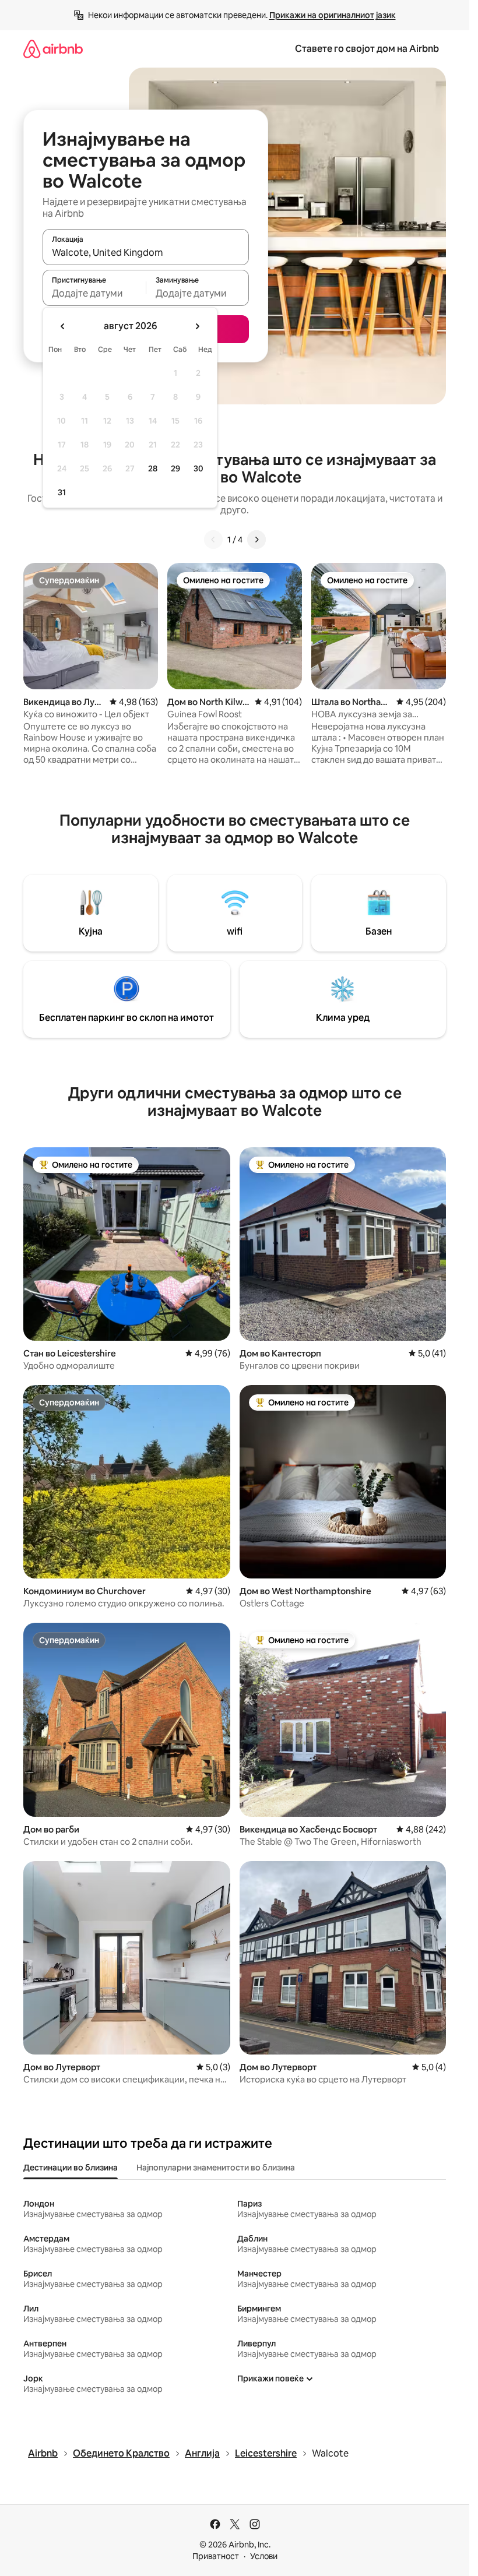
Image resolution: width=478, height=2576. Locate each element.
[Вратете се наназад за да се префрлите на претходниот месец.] (63, 326)
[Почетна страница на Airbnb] (53, 49)
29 (175, 468)
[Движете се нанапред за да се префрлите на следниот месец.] (197, 326)
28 (153, 468)
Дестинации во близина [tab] (71, 2168)
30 (198, 468)
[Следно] (256, 540)
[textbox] (94, 293)
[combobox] (146, 252)
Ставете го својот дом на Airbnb (367, 49)
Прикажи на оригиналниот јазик (333, 15)
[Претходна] (213, 540)
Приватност (216, 2556)
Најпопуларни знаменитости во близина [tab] (216, 2168)
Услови (264, 2556)
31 (62, 492)
